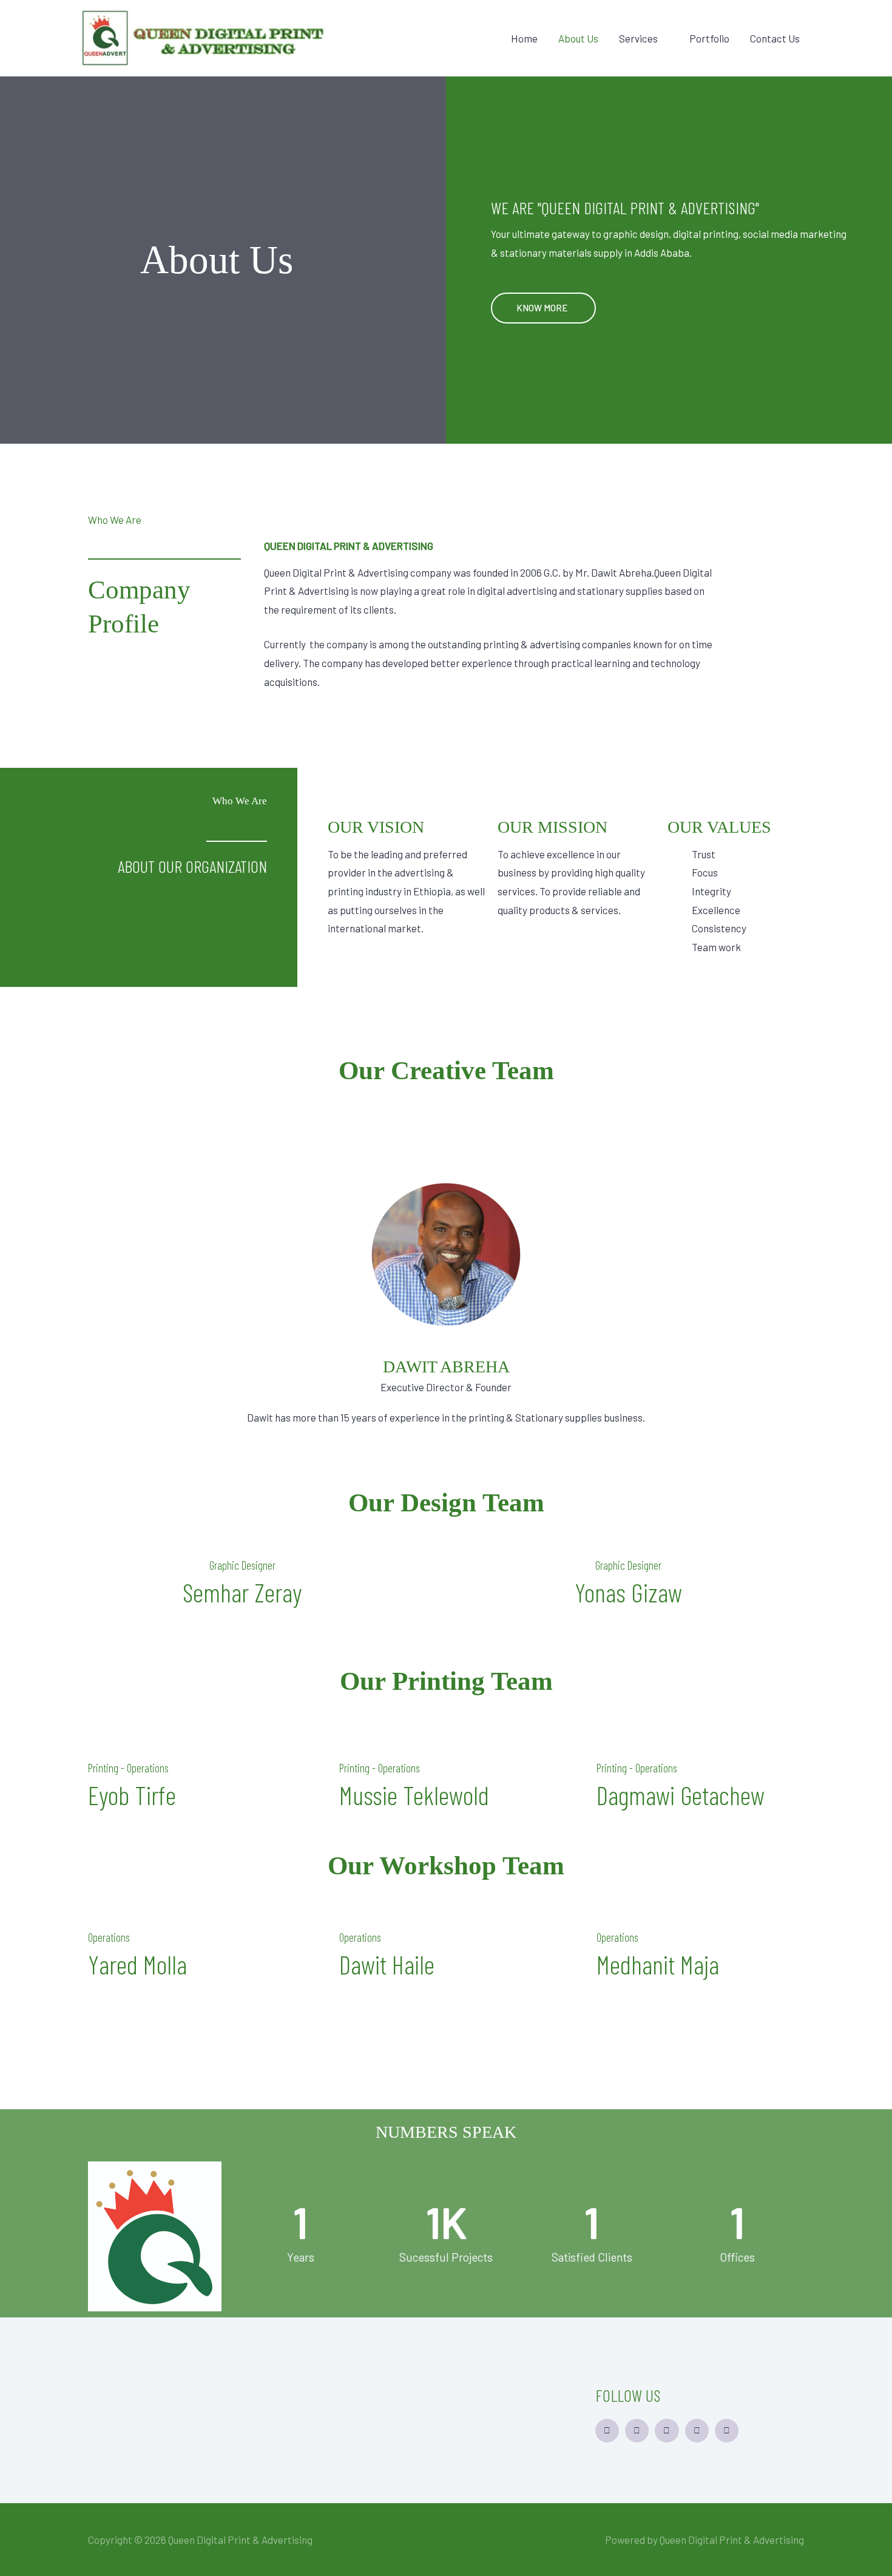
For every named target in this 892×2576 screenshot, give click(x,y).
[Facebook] (637, 2431)
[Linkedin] (607, 2431)
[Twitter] (667, 2431)
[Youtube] (727, 2431)
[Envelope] (697, 2431)
